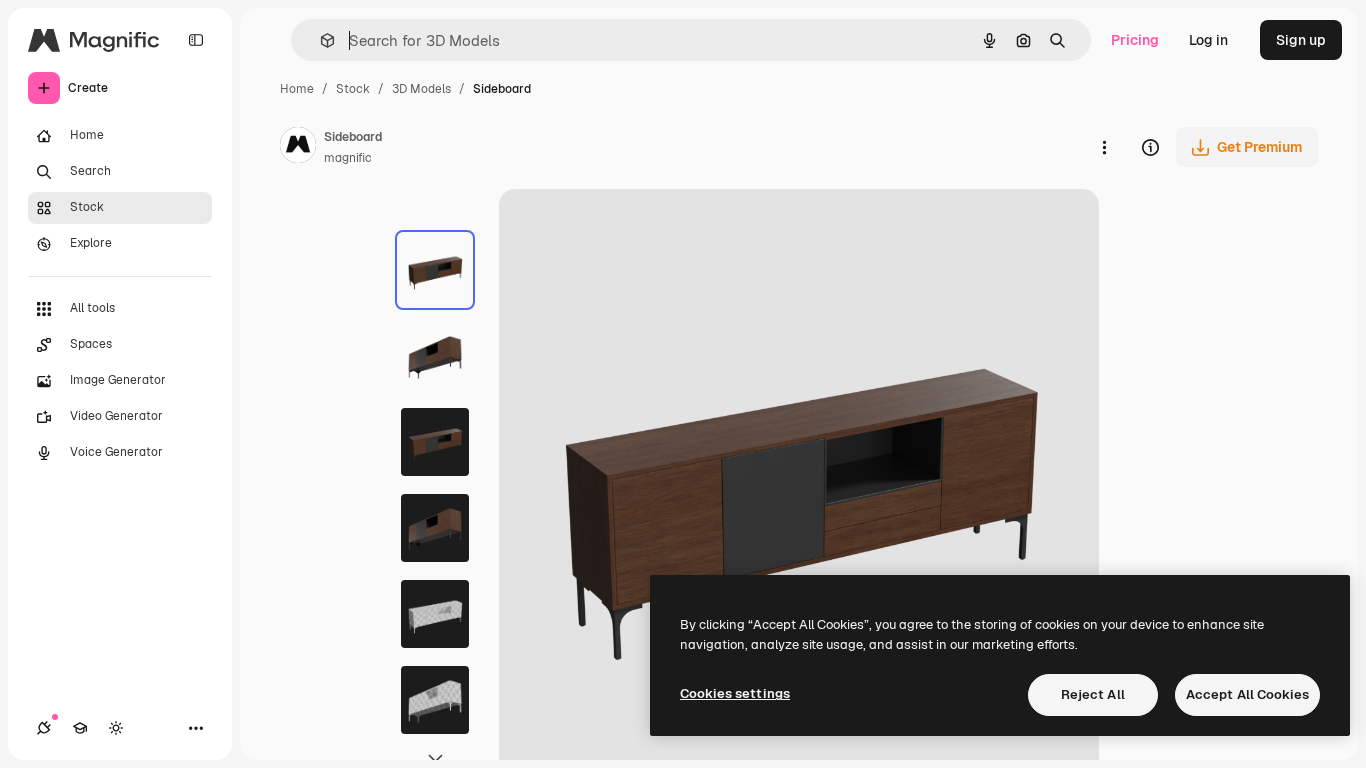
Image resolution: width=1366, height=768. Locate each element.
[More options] (1104, 147)
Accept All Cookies (1247, 694)
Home (297, 89)
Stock (353, 89)
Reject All (1093, 694)
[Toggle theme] (116, 728)
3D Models (421, 89)
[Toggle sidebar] (196, 40)
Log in (1208, 40)
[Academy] (80, 728)
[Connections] (44, 728)
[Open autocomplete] (319, 40)
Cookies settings (735, 693)
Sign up (1301, 40)
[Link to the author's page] (298, 148)
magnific (348, 158)
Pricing (1135, 40)
